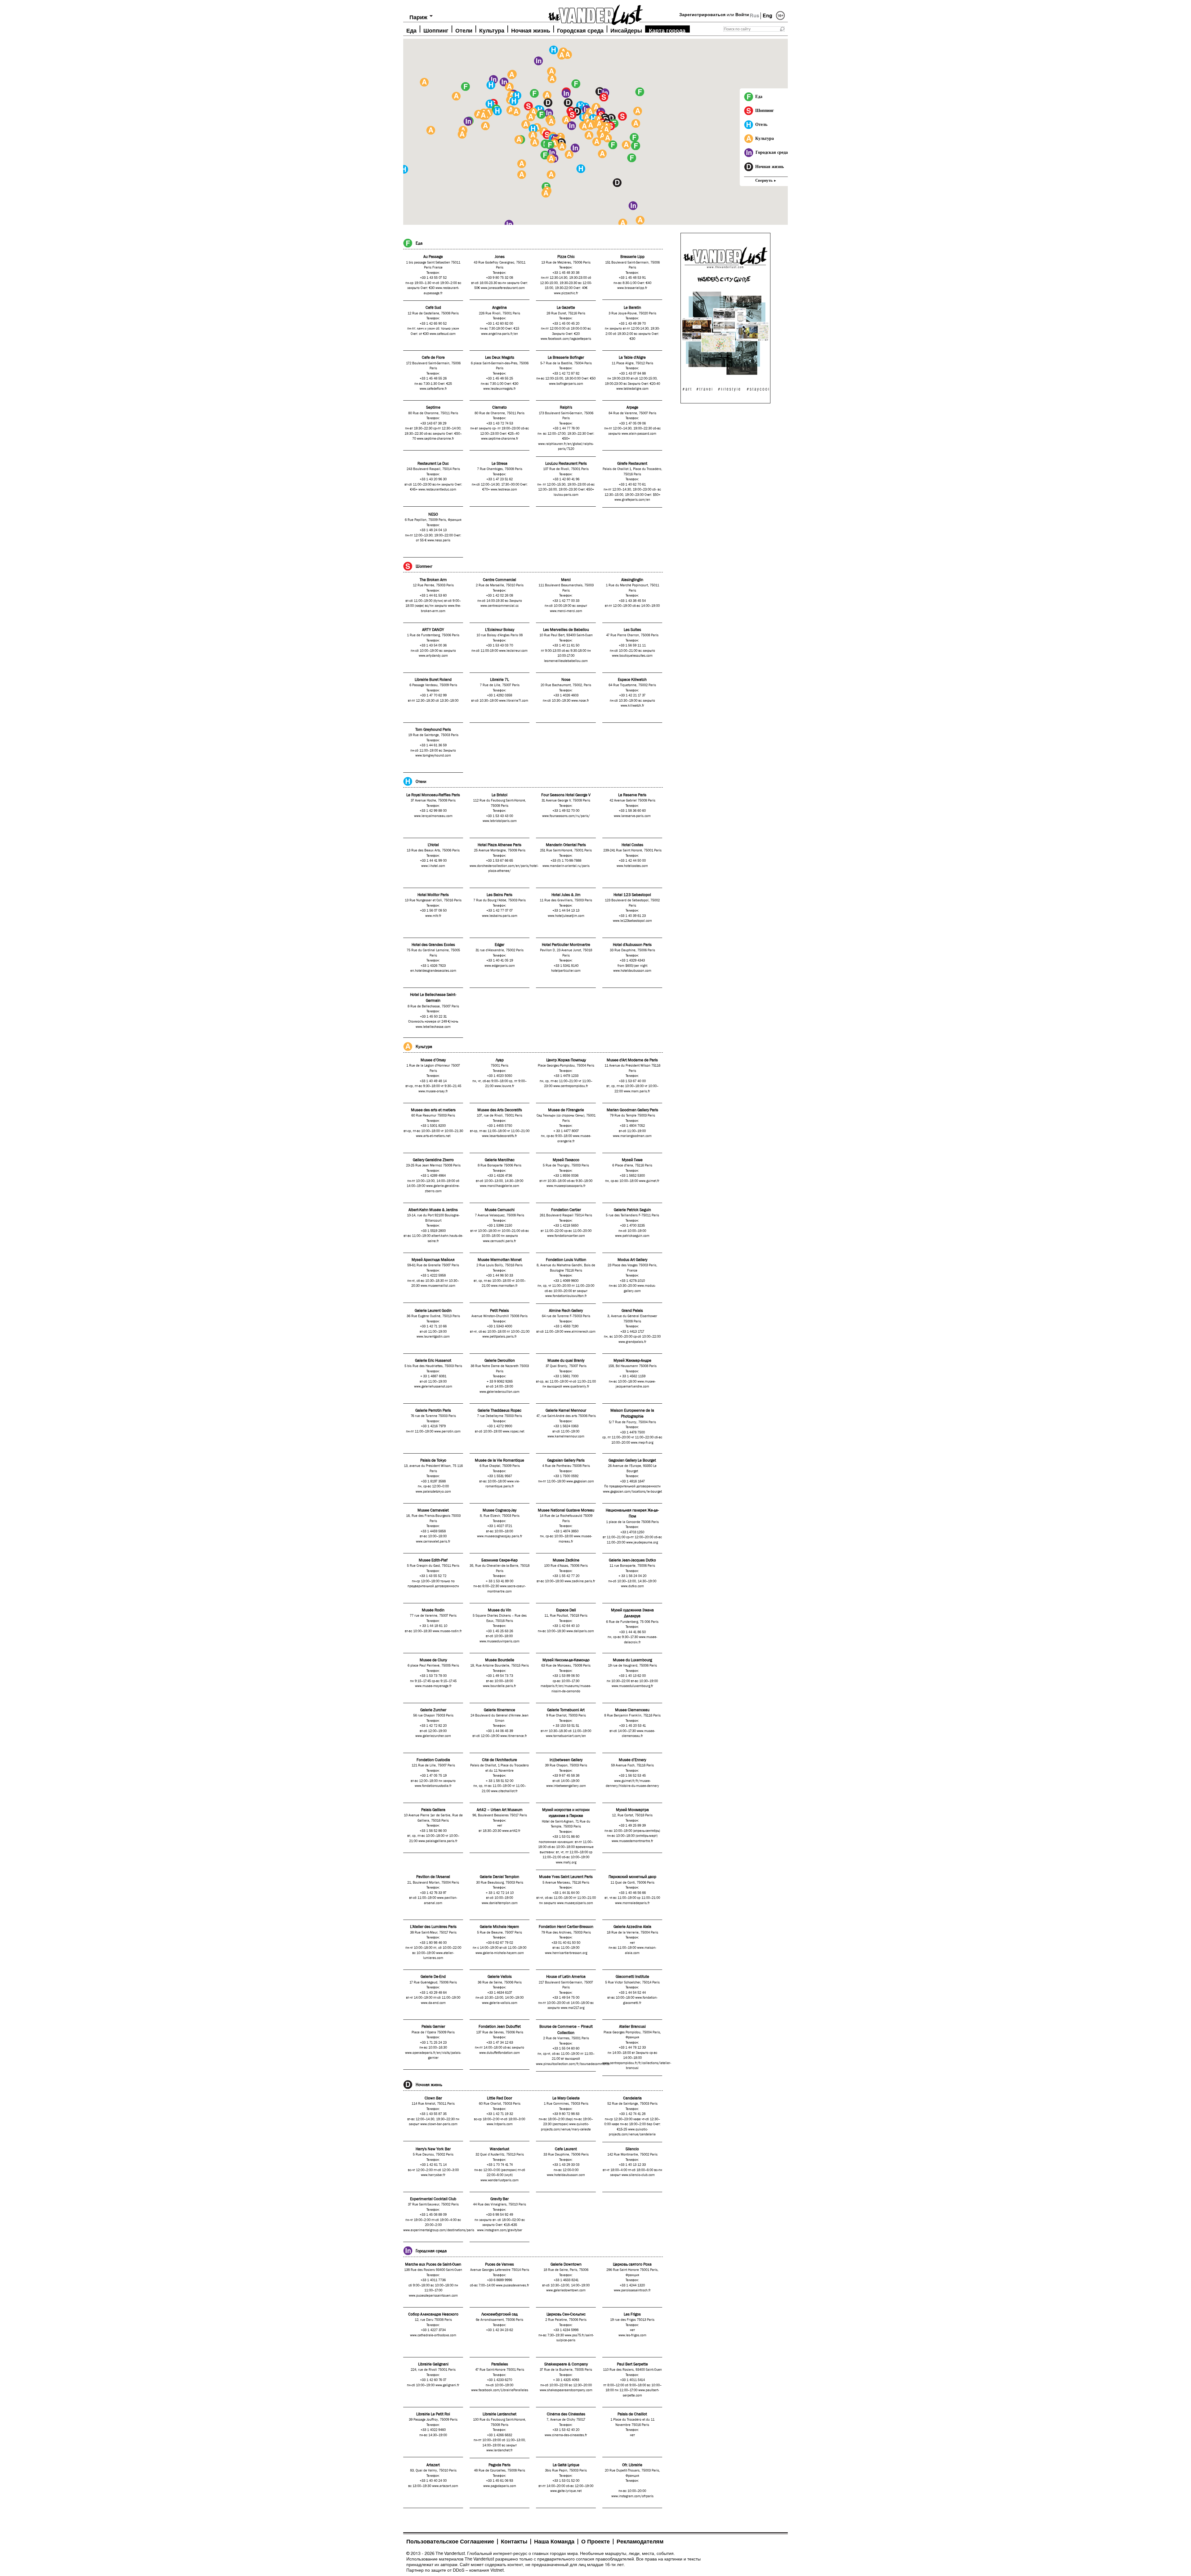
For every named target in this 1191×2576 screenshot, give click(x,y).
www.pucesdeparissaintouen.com (433, 2296)
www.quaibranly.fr (576, 1387)
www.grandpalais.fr (632, 1342)
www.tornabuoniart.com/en (566, 1736)
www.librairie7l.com (514, 701)
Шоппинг (436, 30)
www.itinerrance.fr (514, 1736)
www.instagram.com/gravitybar (500, 2230)
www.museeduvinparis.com (500, 1641)
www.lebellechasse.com (433, 1027)
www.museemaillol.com (438, 1286)
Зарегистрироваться (702, 15)
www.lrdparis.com (500, 2124)
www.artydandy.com (433, 656)
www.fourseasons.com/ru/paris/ (566, 816)
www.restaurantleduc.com (437, 490)
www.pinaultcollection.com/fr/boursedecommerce (573, 2064)
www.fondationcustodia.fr (433, 1786)
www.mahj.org (566, 1863)
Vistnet (497, 2570)
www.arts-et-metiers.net (433, 1136)
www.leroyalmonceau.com (433, 816)
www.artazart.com (445, 2486)
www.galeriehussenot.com (433, 1387)
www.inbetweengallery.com (566, 1786)
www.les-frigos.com (632, 2335)
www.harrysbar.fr (433, 2175)
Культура (492, 30)
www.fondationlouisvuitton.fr (566, 1296)
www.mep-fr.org (642, 1443)
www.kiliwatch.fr (632, 706)
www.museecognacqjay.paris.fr (500, 1536)
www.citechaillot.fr (504, 1791)
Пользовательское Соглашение (450, 2542)
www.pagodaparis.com (500, 2486)
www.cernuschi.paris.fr (500, 1241)
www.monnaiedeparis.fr (632, 1903)
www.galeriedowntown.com (566, 2290)
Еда (411, 30)
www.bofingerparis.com (566, 384)
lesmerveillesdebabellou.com (566, 661)
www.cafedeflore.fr (433, 389)
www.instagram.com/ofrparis (632, 2496)
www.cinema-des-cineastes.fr (566, 2435)
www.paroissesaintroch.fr (632, 2290)
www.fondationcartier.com (566, 1236)
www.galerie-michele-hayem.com (500, 1953)
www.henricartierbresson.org (566, 1953)
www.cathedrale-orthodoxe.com (433, 2335)
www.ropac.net (513, 1432)
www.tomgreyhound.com (433, 756)
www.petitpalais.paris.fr (500, 1337)
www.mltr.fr (433, 916)
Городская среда (580, 30)
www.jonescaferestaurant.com (503, 288)
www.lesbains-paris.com (500, 916)
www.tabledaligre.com (632, 389)
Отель (761, 124)
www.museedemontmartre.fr (632, 1841)
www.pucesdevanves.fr (513, 2285)
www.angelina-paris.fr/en (500, 334)
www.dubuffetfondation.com (500, 2053)
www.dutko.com (632, 1586)
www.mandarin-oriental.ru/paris (566, 866)
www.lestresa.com (504, 490)
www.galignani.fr (447, 2385)
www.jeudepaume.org (642, 1543)
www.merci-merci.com (566, 611)
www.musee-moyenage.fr (433, 1686)
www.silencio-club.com (638, 2175)
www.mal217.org (573, 2008)
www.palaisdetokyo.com (433, 1492)
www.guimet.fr (649, 1181)
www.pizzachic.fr (566, 293)
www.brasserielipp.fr (632, 288)
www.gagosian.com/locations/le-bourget (632, 1492)
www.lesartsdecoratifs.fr (500, 1136)
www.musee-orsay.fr (433, 1091)
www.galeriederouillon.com (500, 1392)
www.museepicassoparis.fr (566, 1186)
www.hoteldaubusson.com (632, 971)
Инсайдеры (626, 30)
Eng (767, 16)
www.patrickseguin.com (632, 1236)
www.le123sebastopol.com (632, 921)
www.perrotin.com (447, 1432)
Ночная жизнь (531, 30)
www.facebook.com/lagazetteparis (566, 339)
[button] (634, 137)
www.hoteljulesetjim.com (566, 916)
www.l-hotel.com (433, 866)
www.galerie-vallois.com (500, 2003)
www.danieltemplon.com (500, 1903)
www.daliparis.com (580, 1631)
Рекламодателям (640, 2542)
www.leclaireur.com (513, 651)
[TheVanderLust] (595, 13)
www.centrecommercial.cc (500, 606)
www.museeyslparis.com (575, 1903)
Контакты (514, 2542)
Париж (418, 17)
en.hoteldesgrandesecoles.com (433, 971)
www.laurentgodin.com (433, 1337)
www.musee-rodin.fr (447, 1631)
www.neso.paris (439, 540)
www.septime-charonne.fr (435, 439)
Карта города (667, 30)
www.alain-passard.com (639, 434)
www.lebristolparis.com (500, 821)
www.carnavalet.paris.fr (433, 1542)
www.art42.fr (511, 1831)
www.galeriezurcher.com (433, 1736)
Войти (742, 15)
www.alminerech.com (580, 1332)
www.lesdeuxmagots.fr (500, 389)
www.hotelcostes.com (632, 866)
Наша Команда (554, 2542)
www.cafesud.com (443, 334)
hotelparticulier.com (566, 971)
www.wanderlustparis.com (500, 2180)
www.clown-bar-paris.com (439, 2124)
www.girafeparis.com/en (632, 500)
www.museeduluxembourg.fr (632, 1686)
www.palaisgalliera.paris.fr (438, 1841)
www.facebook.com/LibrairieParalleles (500, 2390)
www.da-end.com (433, 2003)
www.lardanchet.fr (500, 2450)
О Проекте (595, 2542)
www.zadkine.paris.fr (580, 1581)
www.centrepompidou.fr (571, 1086)
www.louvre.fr (504, 1086)
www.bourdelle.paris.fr (500, 1686)
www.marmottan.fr (504, 1286)
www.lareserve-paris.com (632, 816)
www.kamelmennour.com (566, 1437)
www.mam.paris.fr (637, 1091)
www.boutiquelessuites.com (632, 656)
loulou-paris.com (566, 495)
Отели (464, 30)
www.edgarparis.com (500, 966)
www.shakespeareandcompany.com (566, 2390)
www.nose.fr (580, 701)
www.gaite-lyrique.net (566, 2491)
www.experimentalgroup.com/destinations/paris (439, 2230)
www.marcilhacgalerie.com (500, 1186)
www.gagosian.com (580, 1481)
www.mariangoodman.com (632, 1136)
